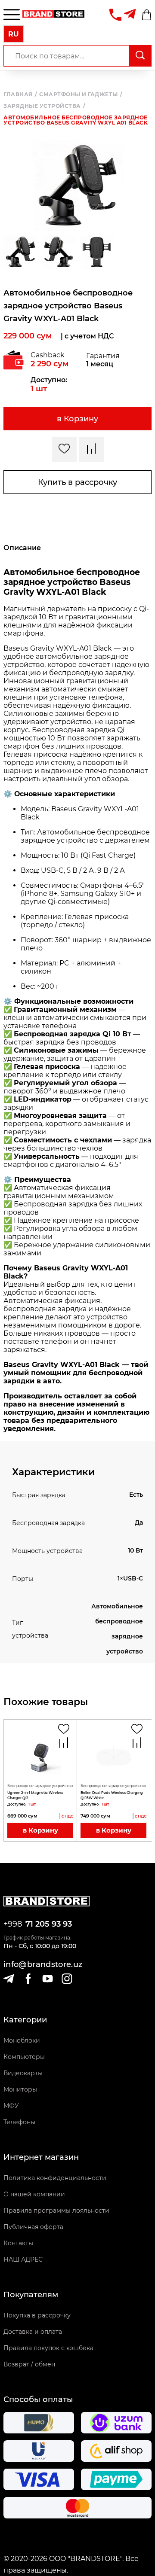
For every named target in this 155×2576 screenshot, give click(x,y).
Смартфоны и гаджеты (81, 94)
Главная (20, 94)
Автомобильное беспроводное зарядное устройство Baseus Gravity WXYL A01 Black (76, 120)
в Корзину (77, 419)
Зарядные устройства (44, 106)
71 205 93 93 (49, 1924)
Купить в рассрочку (77, 482)
